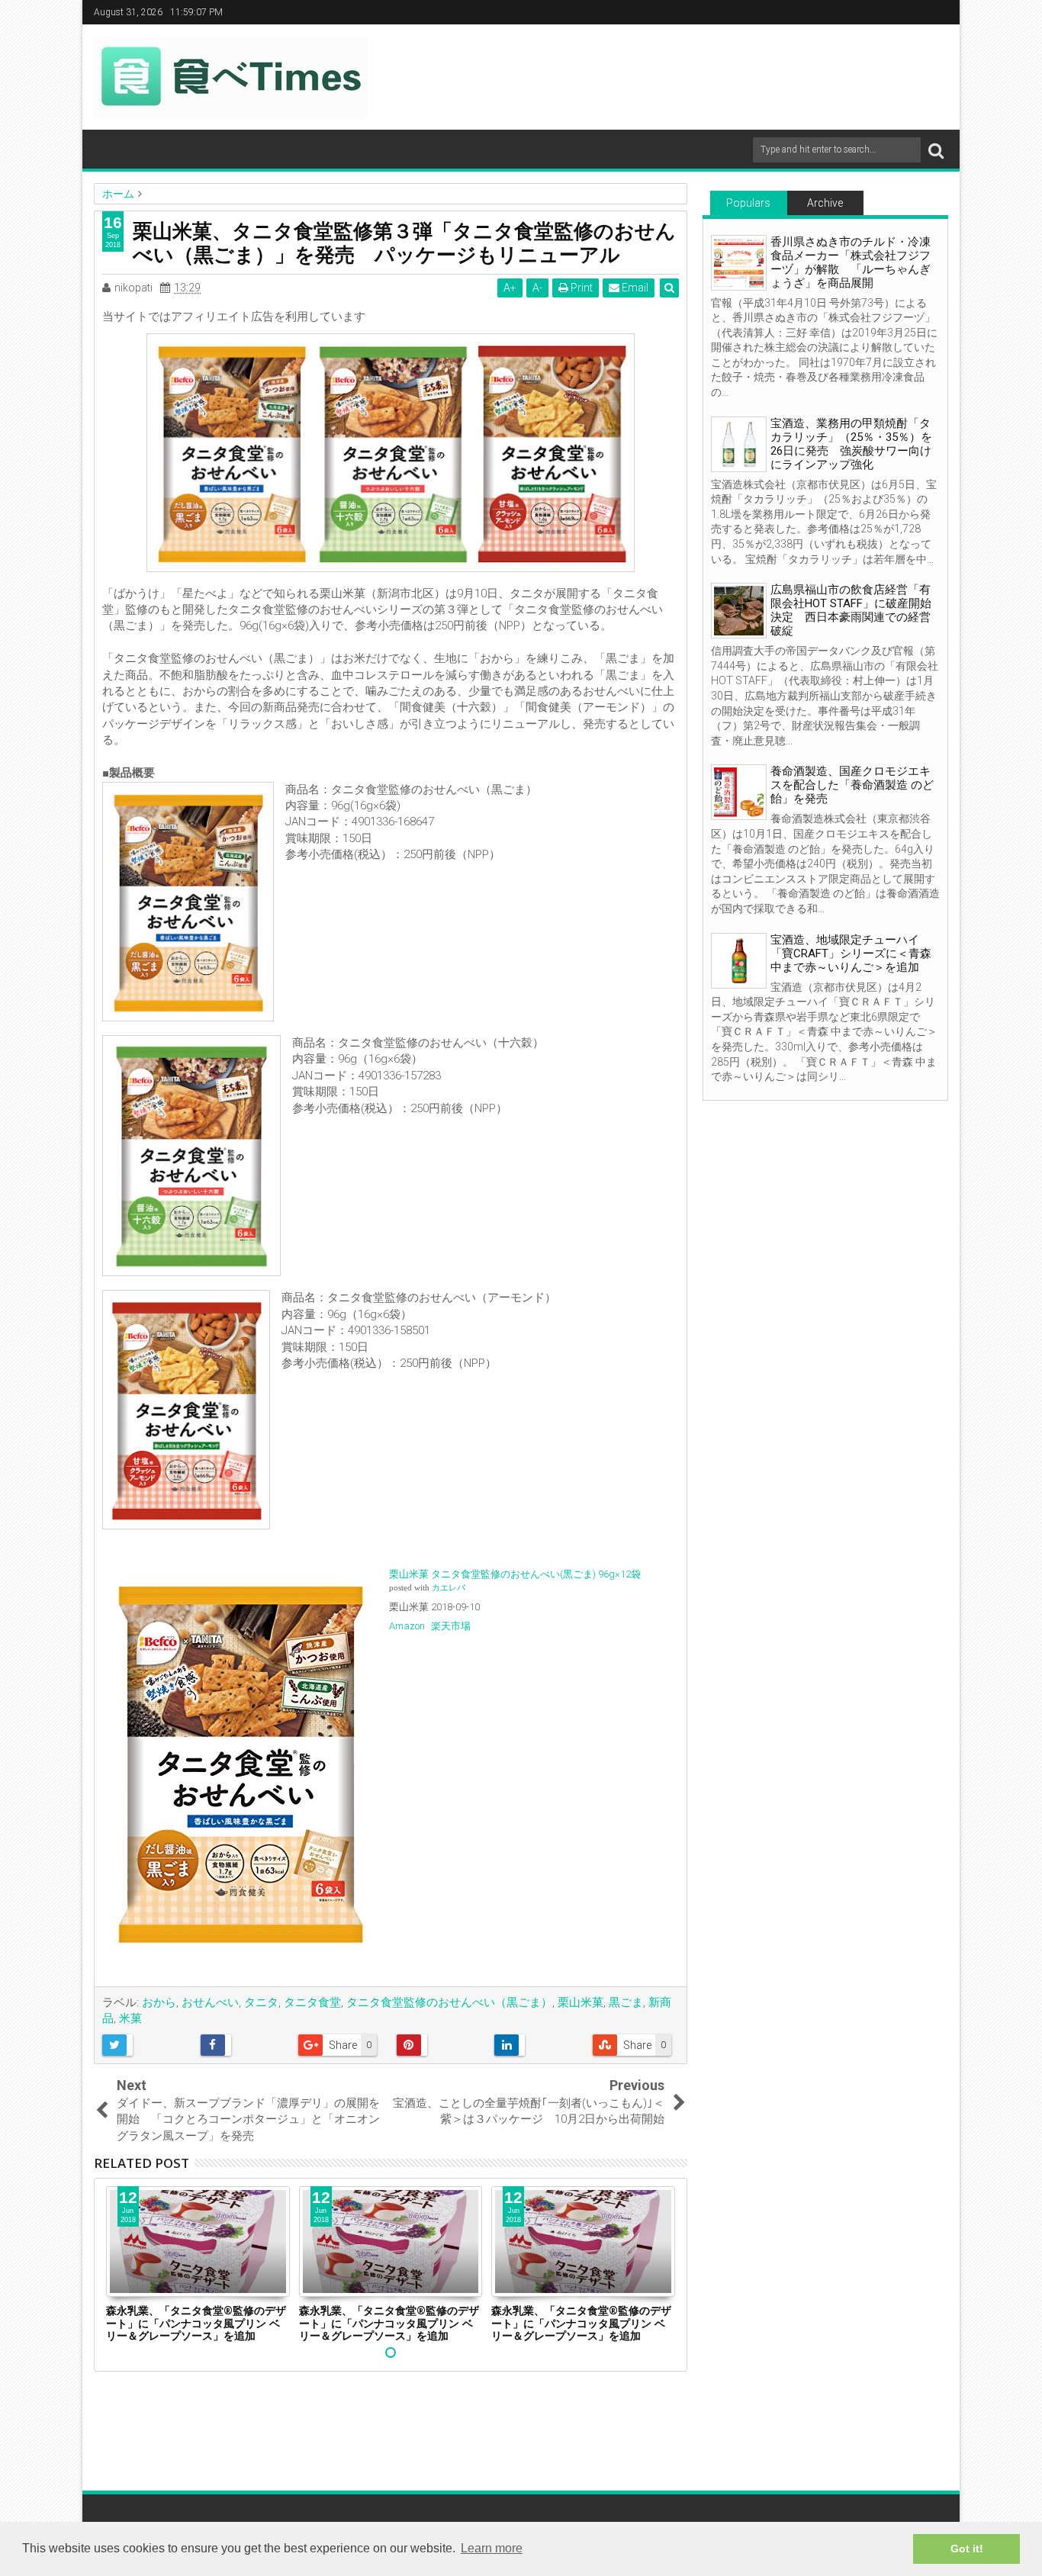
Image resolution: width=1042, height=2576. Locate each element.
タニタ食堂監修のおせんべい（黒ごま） (449, 2002)
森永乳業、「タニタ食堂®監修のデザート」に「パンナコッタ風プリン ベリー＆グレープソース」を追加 (196, 2323)
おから (159, 2002)
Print (580, 288)
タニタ (261, 2002)
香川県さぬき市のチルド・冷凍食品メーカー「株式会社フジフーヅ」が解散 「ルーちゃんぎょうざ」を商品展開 (851, 262)
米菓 (130, 2018)
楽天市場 (451, 1626)
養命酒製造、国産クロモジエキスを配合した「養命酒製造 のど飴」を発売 (852, 785)
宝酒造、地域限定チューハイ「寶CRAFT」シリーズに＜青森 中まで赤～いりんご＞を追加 (851, 954)
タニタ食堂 (312, 2002)
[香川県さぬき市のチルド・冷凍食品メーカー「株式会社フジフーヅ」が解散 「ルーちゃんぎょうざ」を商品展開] (739, 263)
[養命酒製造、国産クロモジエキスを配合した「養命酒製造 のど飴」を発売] (739, 792)
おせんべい (210, 2002)
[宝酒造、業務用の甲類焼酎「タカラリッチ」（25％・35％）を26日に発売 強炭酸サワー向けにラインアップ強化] (739, 444)
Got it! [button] (967, 2549)
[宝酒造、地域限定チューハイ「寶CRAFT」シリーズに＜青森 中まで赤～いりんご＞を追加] (739, 961)
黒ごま (626, 2002)
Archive (825, 203)
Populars (748, 203)
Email (634, 288)
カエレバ (449, 1588)
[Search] (936, 150)
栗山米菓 (580, 2002)
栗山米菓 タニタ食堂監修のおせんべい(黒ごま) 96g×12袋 (515, 1574)
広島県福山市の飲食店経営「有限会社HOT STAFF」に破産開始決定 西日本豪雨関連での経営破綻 (851, 610)
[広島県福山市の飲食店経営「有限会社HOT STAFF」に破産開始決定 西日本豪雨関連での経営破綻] (739, 611)
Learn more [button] (492, 2548)
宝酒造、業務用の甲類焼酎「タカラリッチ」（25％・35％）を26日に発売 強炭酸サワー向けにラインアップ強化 (851, 444)
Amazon (407, 1626)
